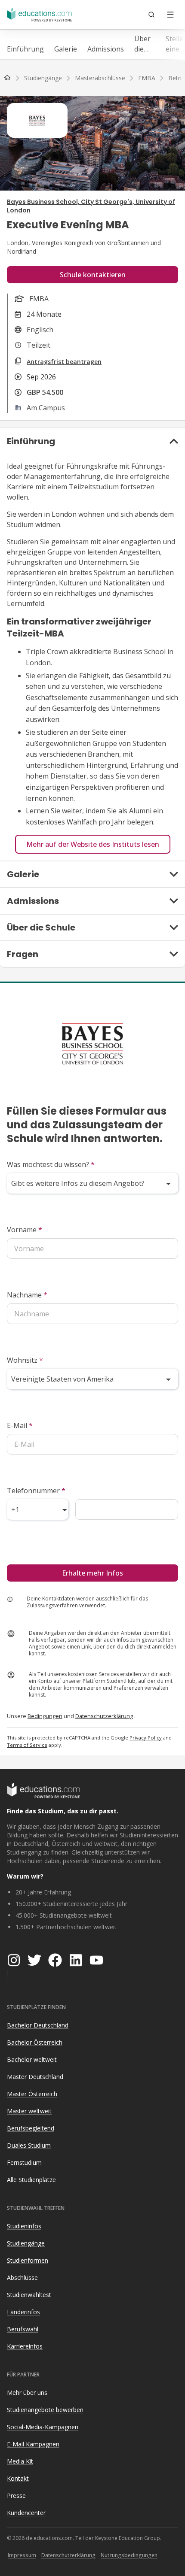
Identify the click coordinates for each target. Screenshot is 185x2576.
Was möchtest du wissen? (51, 1164)
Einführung (25, 49)
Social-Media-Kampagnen (43, 2427)
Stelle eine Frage (175, 44)
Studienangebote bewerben (45, 2410)
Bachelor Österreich (35, 2042)
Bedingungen (45, 1716)
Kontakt (18, 2478)
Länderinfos (23, 2312)
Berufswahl (23, 2329)
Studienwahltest (29, 2295)
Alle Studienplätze (31, 2180)
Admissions (106, 49)
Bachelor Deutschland (38, 2025)
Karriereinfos (25, 2346)
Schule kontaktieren (93, 275)
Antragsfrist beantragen (64, 362)
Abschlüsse (22, 2277)
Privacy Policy (146, 1738)
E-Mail (20, 1425)
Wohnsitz (25, 1360)
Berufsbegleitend (31, 2128)
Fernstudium (24, 2162)
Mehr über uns (27, 2393)
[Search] (151, 15)
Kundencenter (26, 2513)
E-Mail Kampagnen (33, 2444)
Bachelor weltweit (32, 2059)
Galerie (66, 49)
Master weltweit (29, 2111)
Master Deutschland (35, 2077)
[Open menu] (170, 15)
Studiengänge (26, 2243)
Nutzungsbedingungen (129, 2555)
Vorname (25, 1230)
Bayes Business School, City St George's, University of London (91, 206)
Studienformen (28, 2260)
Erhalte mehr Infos (92, 1573)
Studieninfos (24, 2226)
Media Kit (20, 2461)
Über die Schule (145, 44)
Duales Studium (29, 2145)
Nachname (27, 1295)
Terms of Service (27, 1745)
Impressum (22, 2555)
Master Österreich (32, 2094)
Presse (16, 2496)
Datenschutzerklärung (104, 1716)
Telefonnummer (36, 1491)
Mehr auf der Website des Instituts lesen (93, 844)
